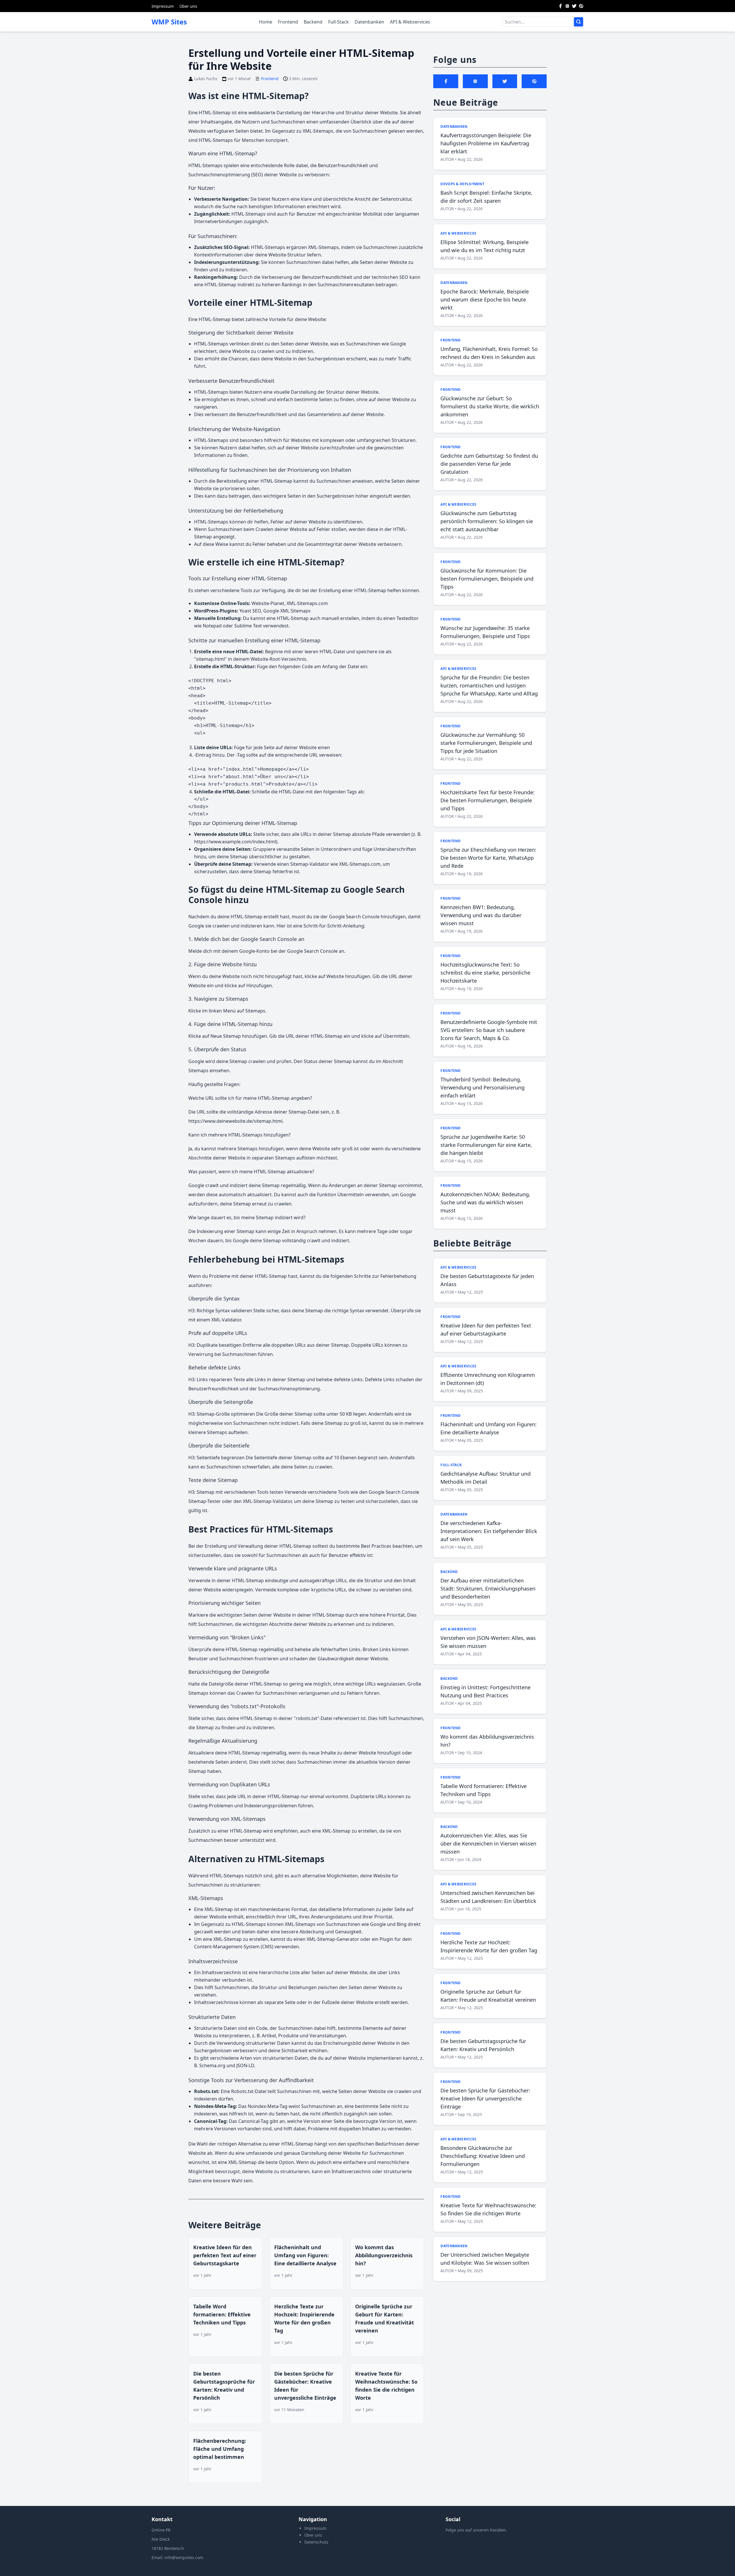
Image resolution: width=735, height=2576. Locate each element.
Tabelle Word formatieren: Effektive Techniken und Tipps (222, 2314)
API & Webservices (410, 22)
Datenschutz (316, 2542)
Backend (313, 22)
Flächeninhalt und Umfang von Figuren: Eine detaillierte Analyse (305, 2255)
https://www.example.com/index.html (235, 842)
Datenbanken (369, 22)
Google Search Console (312, 951)
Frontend (288, 22)
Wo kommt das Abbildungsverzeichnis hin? (384, 2255)
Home (266, 22)
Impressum (163, 6)
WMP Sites (169, 22)
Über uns (188, 6)
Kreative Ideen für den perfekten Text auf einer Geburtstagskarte (225, 2255)
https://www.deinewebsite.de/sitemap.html (235, 1121)
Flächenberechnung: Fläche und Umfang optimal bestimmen (220, 2449)
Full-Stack (339, 22)
